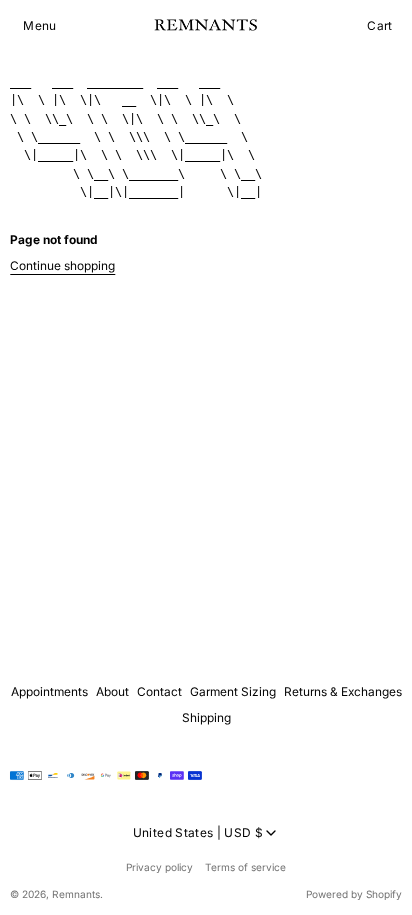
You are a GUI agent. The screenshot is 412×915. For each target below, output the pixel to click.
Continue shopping (62, 265)
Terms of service (245, 867)
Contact (159, 691)
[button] (39, 26)
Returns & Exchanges (343, 691)
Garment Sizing (233, 691)
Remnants (76, 894)
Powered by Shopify (354, 894)
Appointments (49, 691)
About (112, 691)
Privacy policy (159, 867)
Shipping (206, 717)
